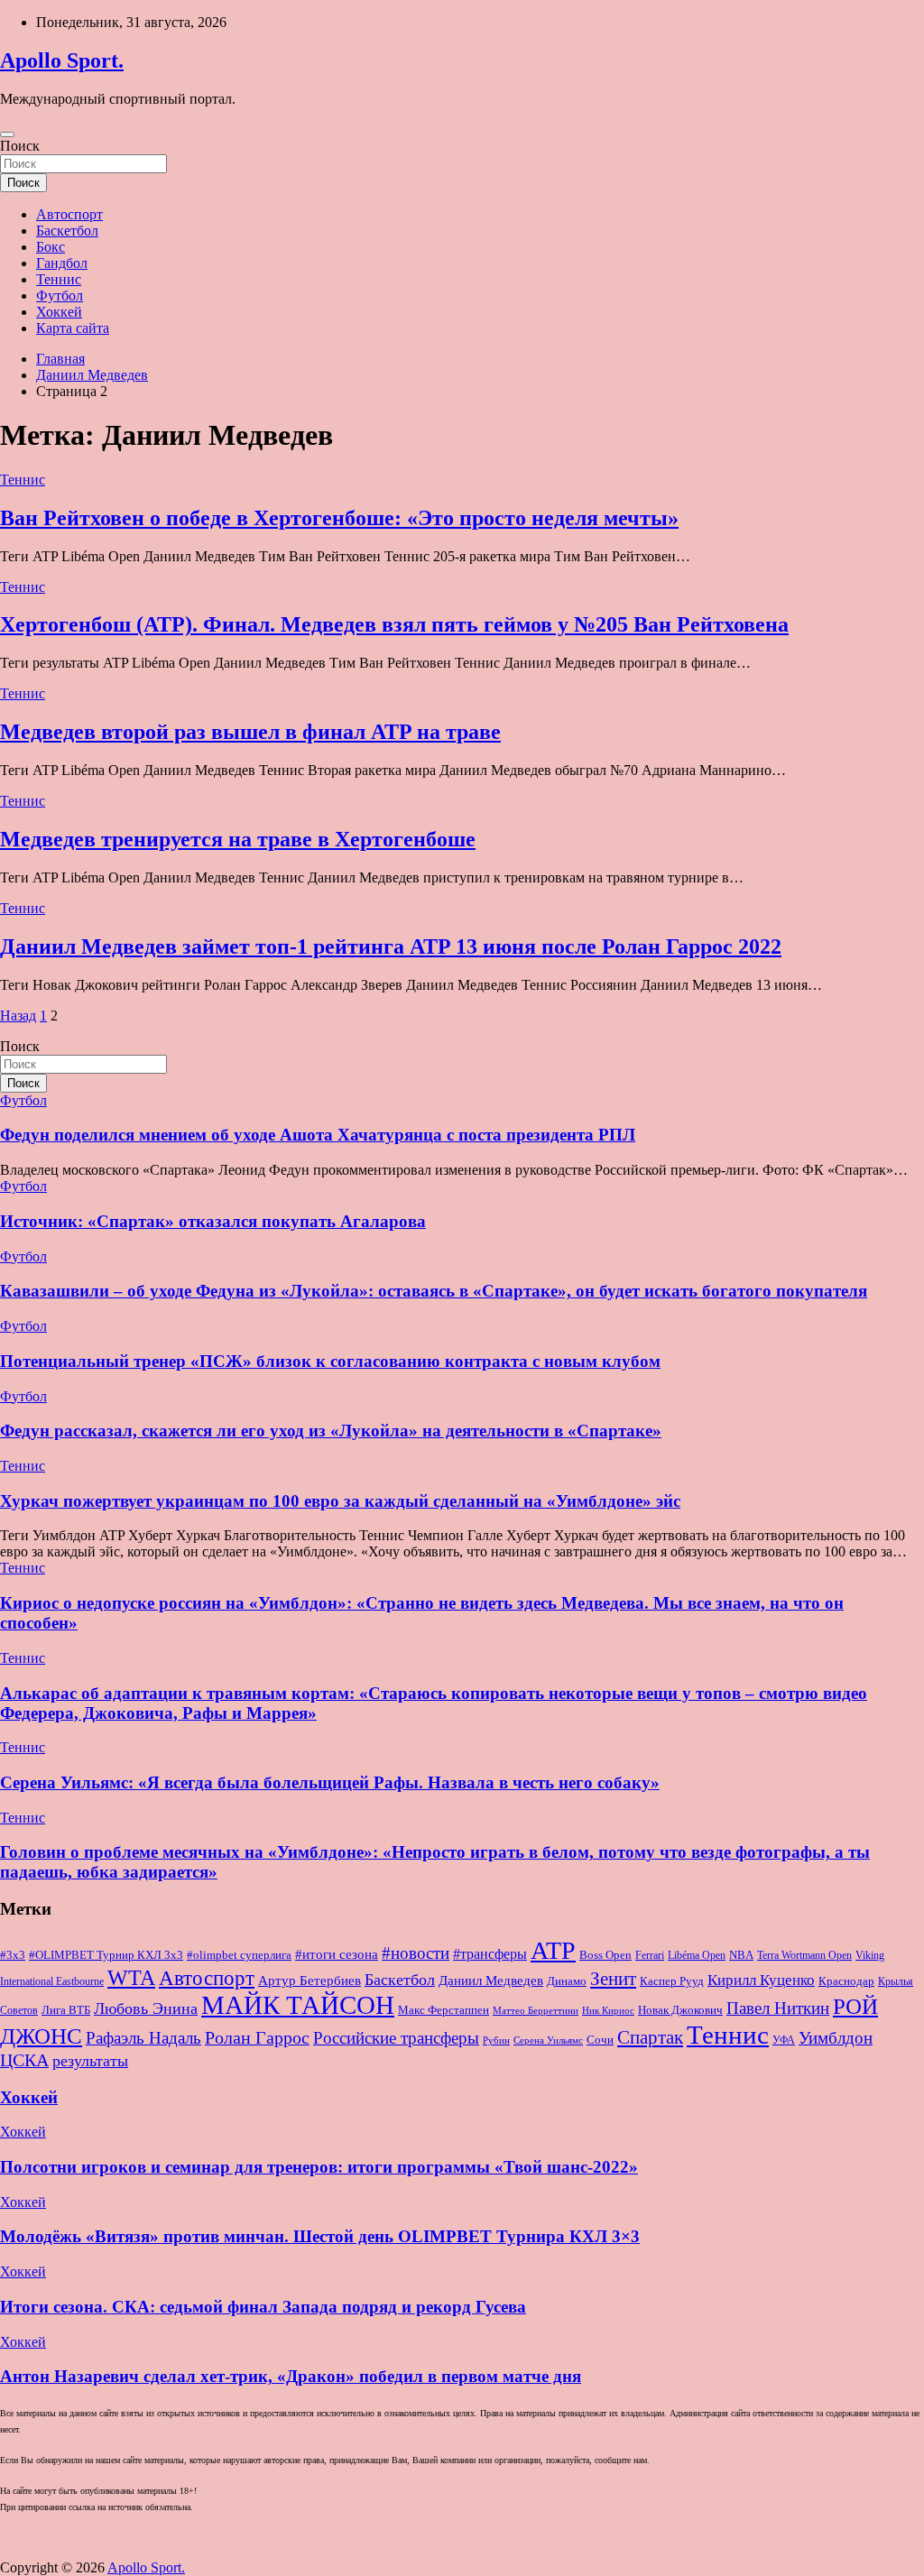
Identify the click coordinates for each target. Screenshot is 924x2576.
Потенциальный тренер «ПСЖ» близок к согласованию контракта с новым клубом (330, 1361)
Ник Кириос (608, 2011)
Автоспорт (69, 214)
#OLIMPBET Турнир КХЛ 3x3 (106, 1955)
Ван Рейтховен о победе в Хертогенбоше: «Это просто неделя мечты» (339, 518)
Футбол (60, 295)
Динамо (567, 1981)
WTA (131, 1977)
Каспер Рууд (672, 1981)
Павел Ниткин (778, 2008)
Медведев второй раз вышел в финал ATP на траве (250, 732)
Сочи (600, 2040)
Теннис (59, 279)
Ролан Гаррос (257, 2037)
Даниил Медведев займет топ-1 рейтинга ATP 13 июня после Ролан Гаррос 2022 (391, 946)
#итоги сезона (337, 1954)
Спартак (650, 2037)
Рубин (496, 2040)
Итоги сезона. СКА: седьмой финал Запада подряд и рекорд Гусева (263, 2307)
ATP (553, 1950)
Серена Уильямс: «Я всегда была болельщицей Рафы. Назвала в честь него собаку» (330, 1782)
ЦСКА (24, 2060)
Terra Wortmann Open (804, 1955)
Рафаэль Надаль (143, 2038)
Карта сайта (73, 328)
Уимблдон (836, 2038)
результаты (90, 2061)
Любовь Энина (146, 2008)
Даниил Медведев (491, 1980)
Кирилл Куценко (761, 1980)
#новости (416, 1953)
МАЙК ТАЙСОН (298, 2005)
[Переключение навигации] (7, 134)
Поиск (20, 146)
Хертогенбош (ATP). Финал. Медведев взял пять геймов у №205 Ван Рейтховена (394, 624)
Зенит (613, 1979)
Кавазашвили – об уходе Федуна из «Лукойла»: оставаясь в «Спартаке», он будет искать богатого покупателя (434, 1291)
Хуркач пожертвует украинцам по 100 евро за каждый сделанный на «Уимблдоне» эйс (340, 1501)
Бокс (51, 247)
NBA (741, 1955)
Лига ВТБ (66, 2010)
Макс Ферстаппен (444, 2010)
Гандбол (62, 263)
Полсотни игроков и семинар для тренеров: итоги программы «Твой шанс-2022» (319, 2167)
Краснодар (846, 1981)
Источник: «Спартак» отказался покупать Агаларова (213, 1221)
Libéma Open (697, 1955)
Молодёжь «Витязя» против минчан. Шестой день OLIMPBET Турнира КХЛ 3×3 (320, 2236)
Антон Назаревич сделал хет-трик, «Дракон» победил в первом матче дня (291, 2376)
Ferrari (650, 1955)
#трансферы (490, 1954)
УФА (784, 2040)
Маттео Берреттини (536, 2011)
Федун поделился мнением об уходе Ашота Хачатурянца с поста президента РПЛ (318, 1135)
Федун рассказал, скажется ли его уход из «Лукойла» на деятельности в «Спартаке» (331, 1431)
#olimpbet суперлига (239, 1955)
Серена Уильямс (548, 2040)
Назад (18, 1016)
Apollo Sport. (62, 60)
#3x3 (13, 1955)
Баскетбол (67, 231)
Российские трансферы (396, 2038)
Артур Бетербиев (310, 1980)
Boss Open (605, 1955)
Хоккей (59, 312)
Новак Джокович (680, 2010)
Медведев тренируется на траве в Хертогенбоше (238, 839)
